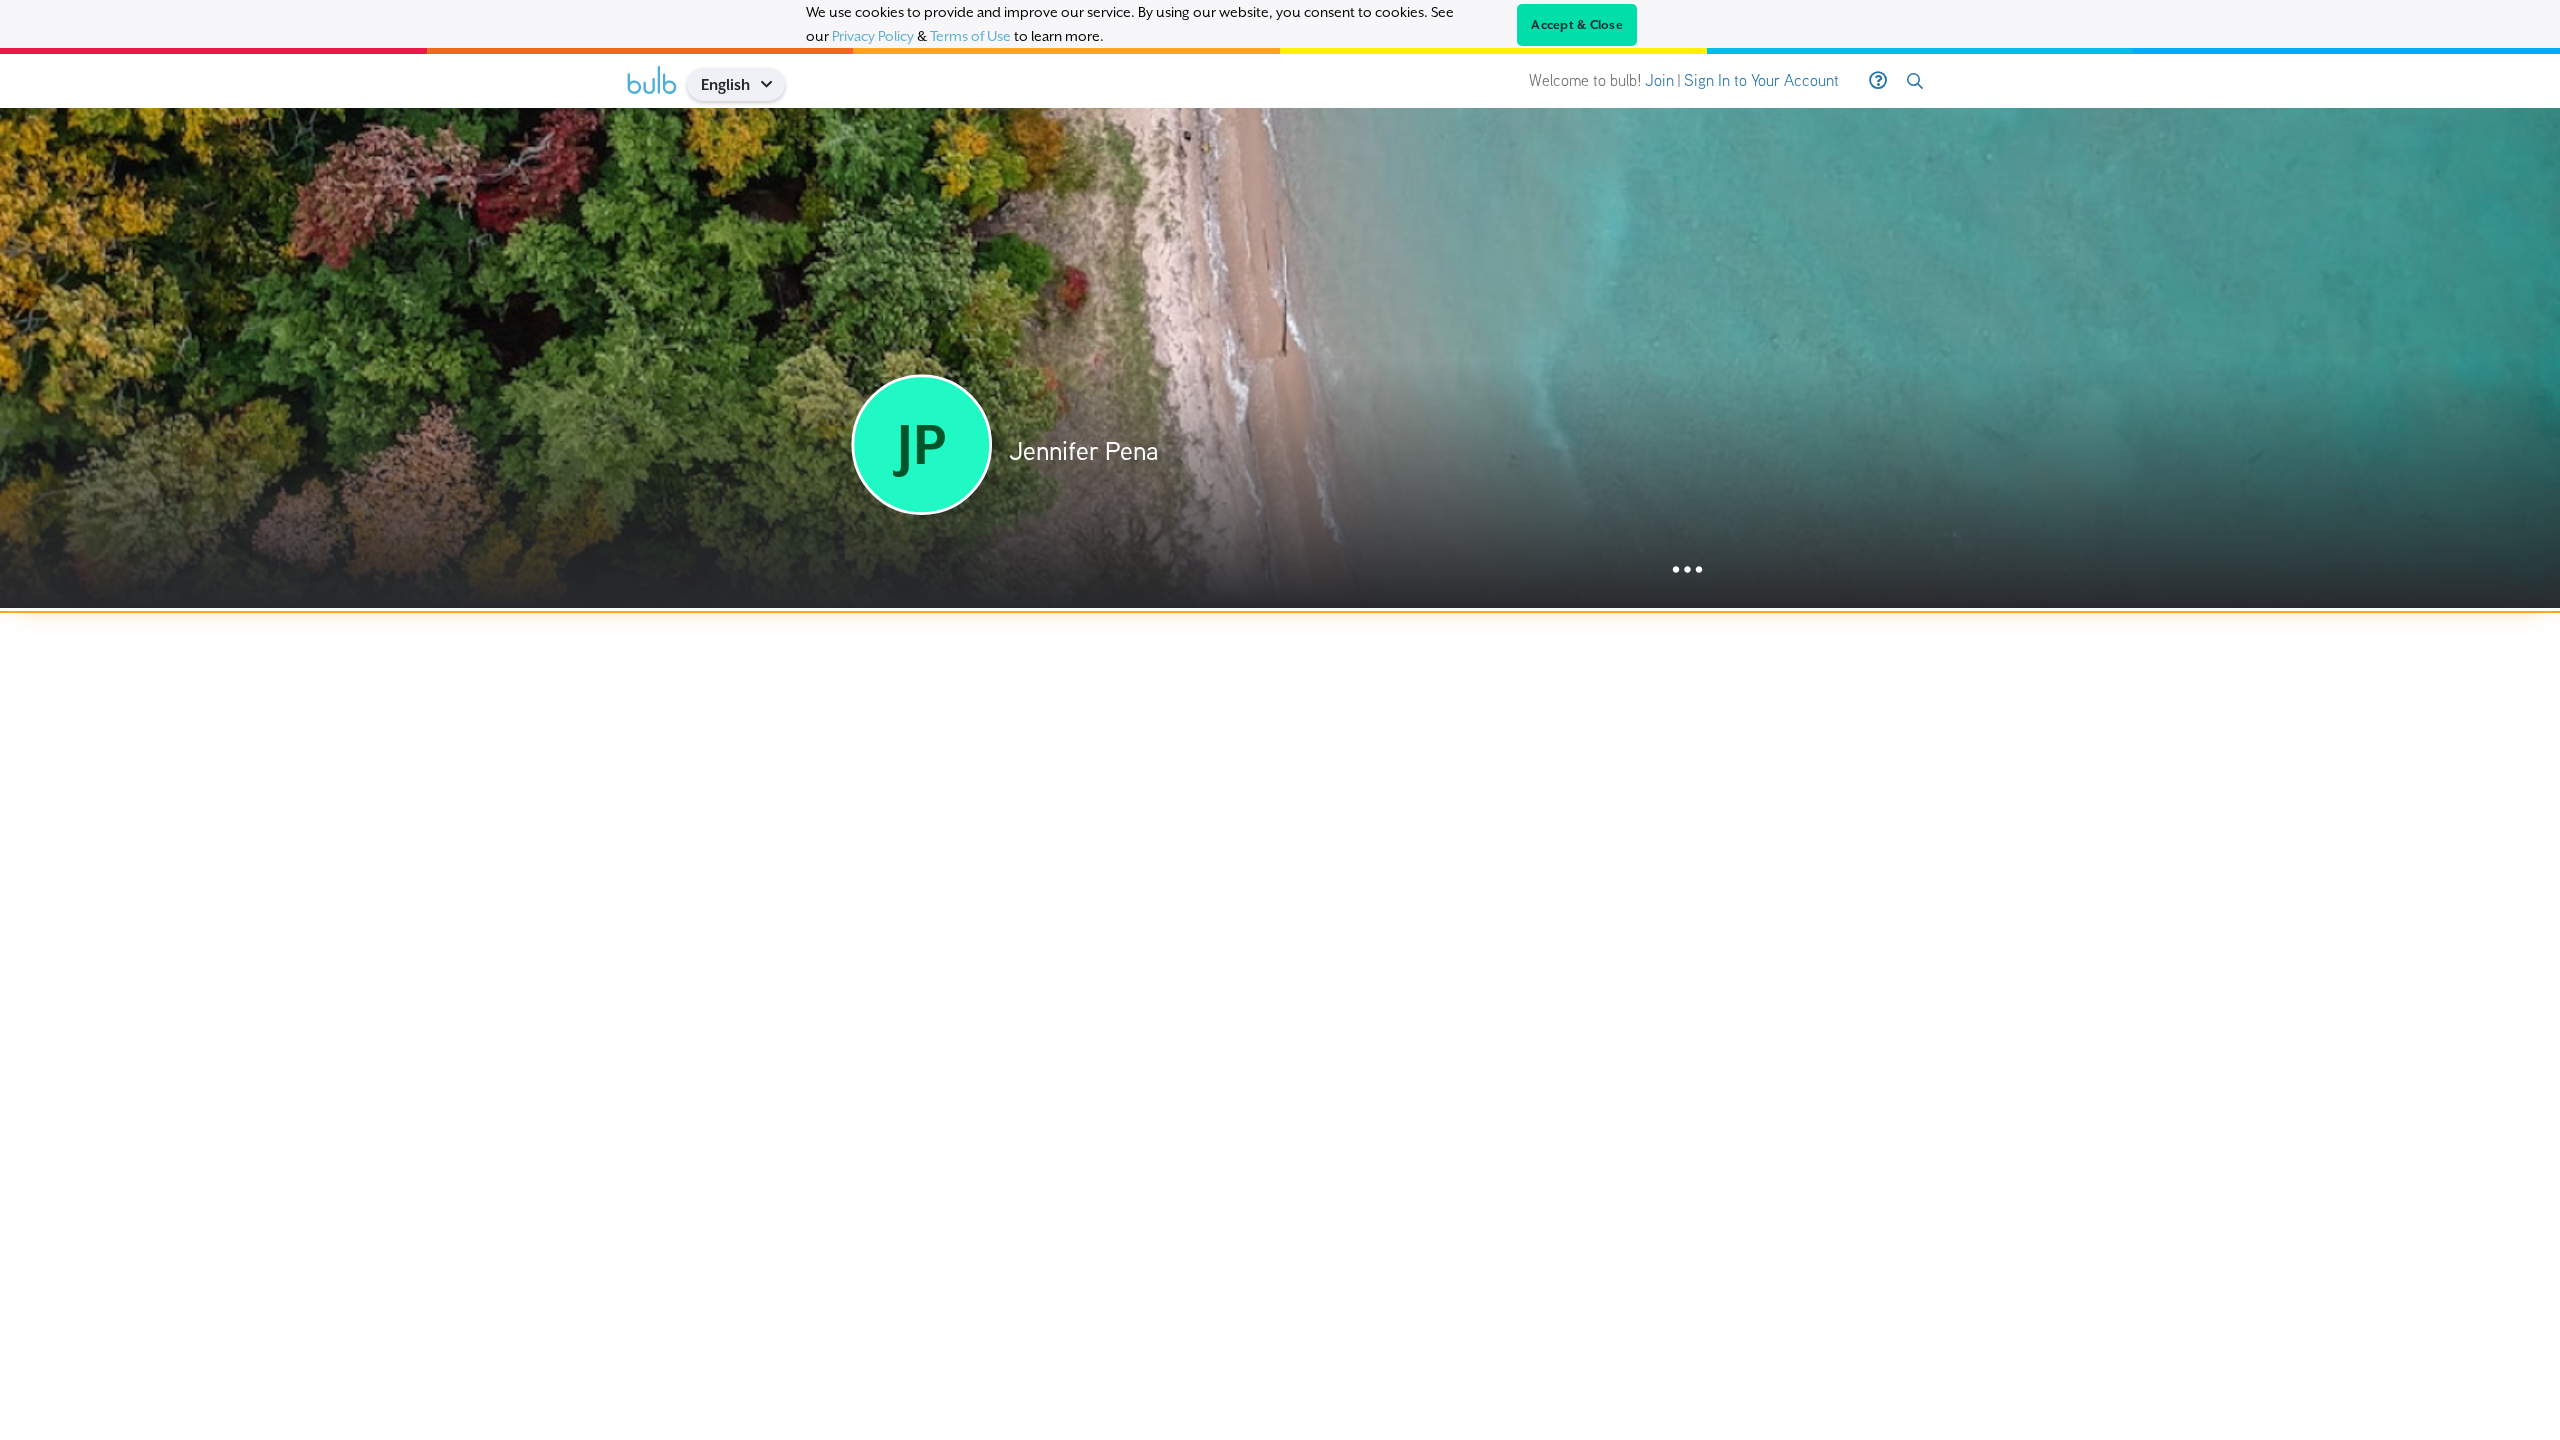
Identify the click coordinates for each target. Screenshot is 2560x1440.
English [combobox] (725, 84)
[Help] (1878, 81)
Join (1659, 80)
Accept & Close (1577, 25)
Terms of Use (970, 36)
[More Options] (1687, 570)
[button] (773, 84)
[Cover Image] (1280, 358)
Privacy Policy (873, 36)
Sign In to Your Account (1761, 80)
